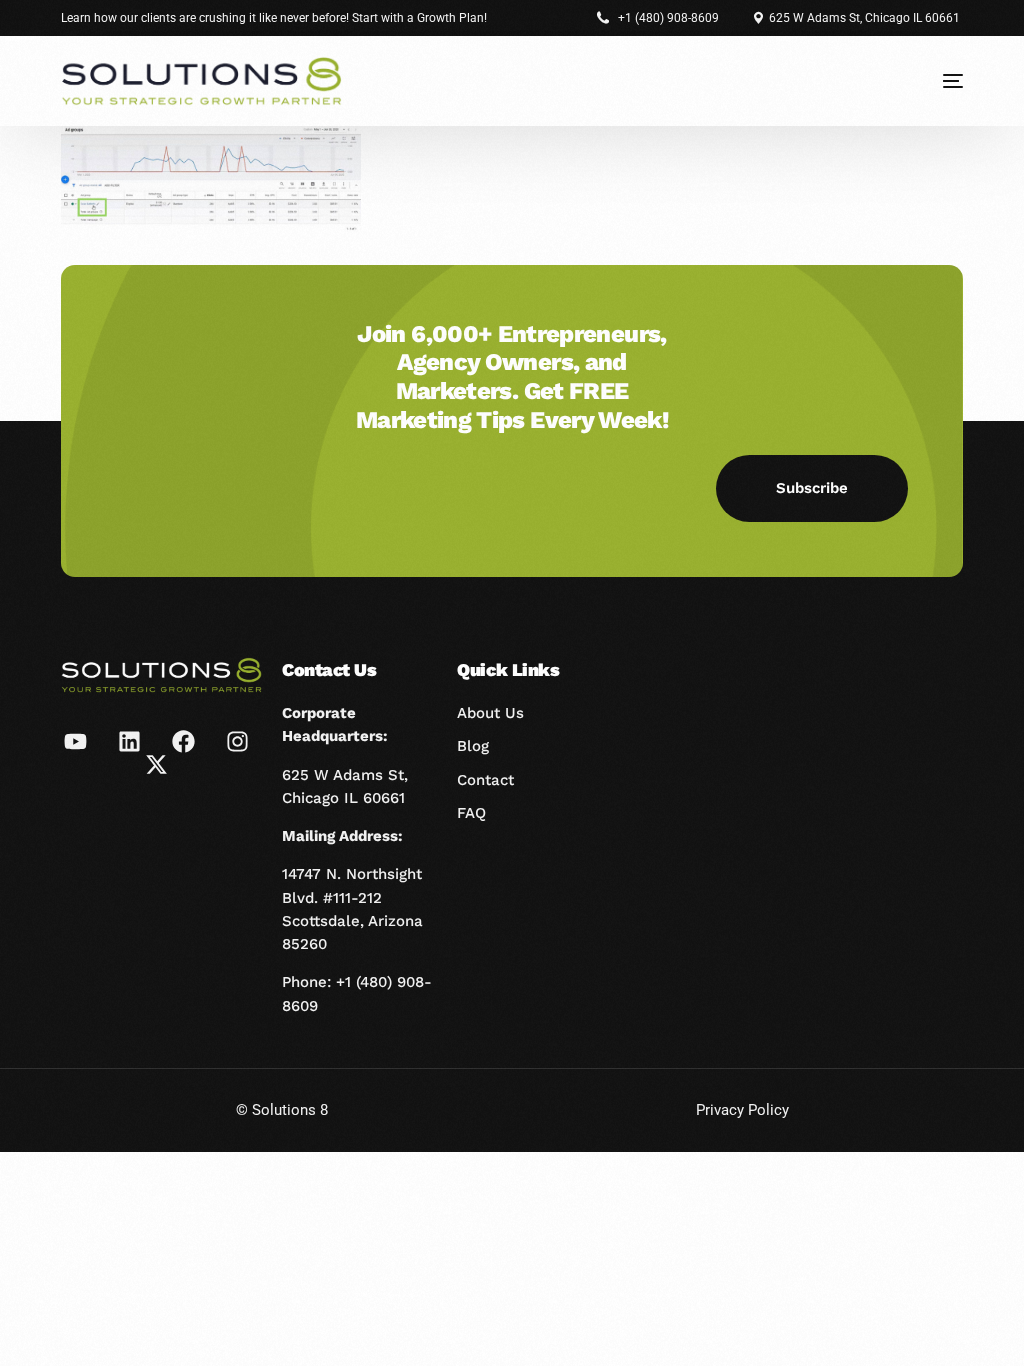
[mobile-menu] (938, 81)
